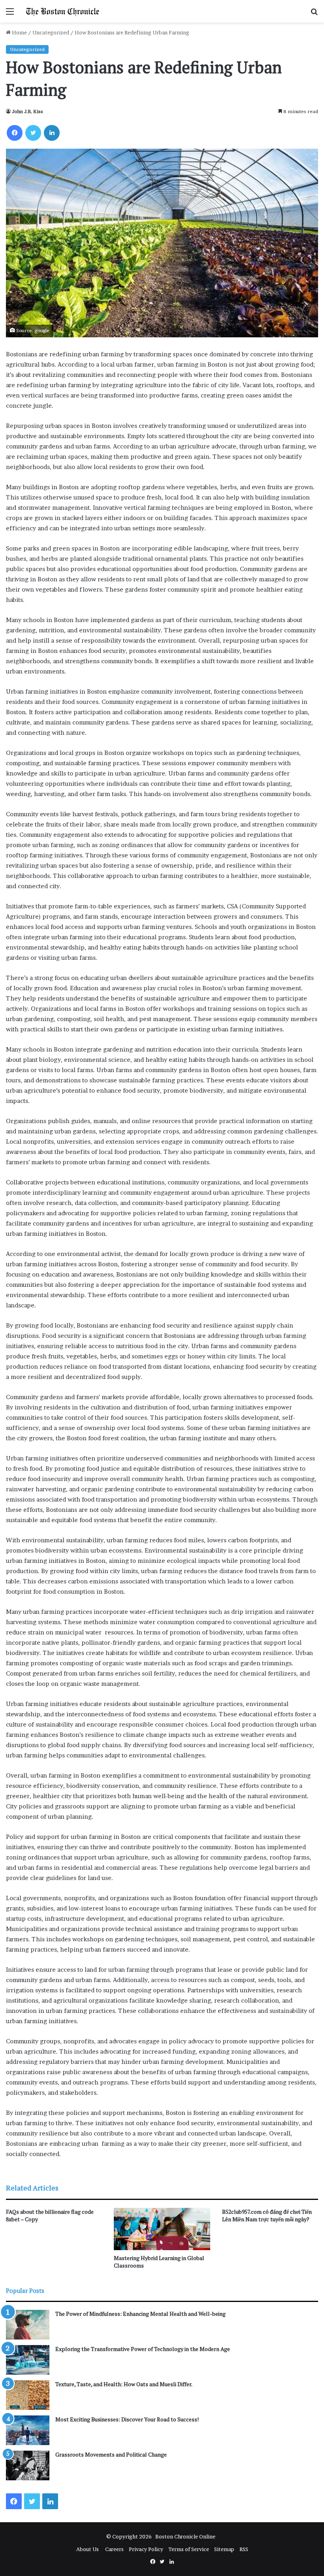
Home (19, 32)
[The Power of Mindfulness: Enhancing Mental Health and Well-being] (28, 2325)
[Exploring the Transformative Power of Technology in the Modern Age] (28, 2360)
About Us (88, 2549)
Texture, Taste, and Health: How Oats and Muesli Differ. (124, 2384)
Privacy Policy (146, 2549)
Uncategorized (51, 32)
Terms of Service (189, 2549)
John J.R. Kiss (27, 111)
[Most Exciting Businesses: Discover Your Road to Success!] (28, 2430)
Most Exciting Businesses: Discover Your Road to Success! (127, 2419)
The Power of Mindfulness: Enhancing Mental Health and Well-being (140, 2314)
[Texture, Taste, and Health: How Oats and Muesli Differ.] (28, 2395)
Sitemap (224, 2549)
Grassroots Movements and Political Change (111, 2454)
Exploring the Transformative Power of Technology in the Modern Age (143, 2349)
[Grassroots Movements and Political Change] (28, 2465)
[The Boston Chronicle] (63, 11)
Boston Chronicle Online (185, 2536)
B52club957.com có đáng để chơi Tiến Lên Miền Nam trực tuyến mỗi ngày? (267, 2215)
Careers (114, 2549)
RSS (244, 2549)
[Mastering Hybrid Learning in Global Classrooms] (162, 2229)
